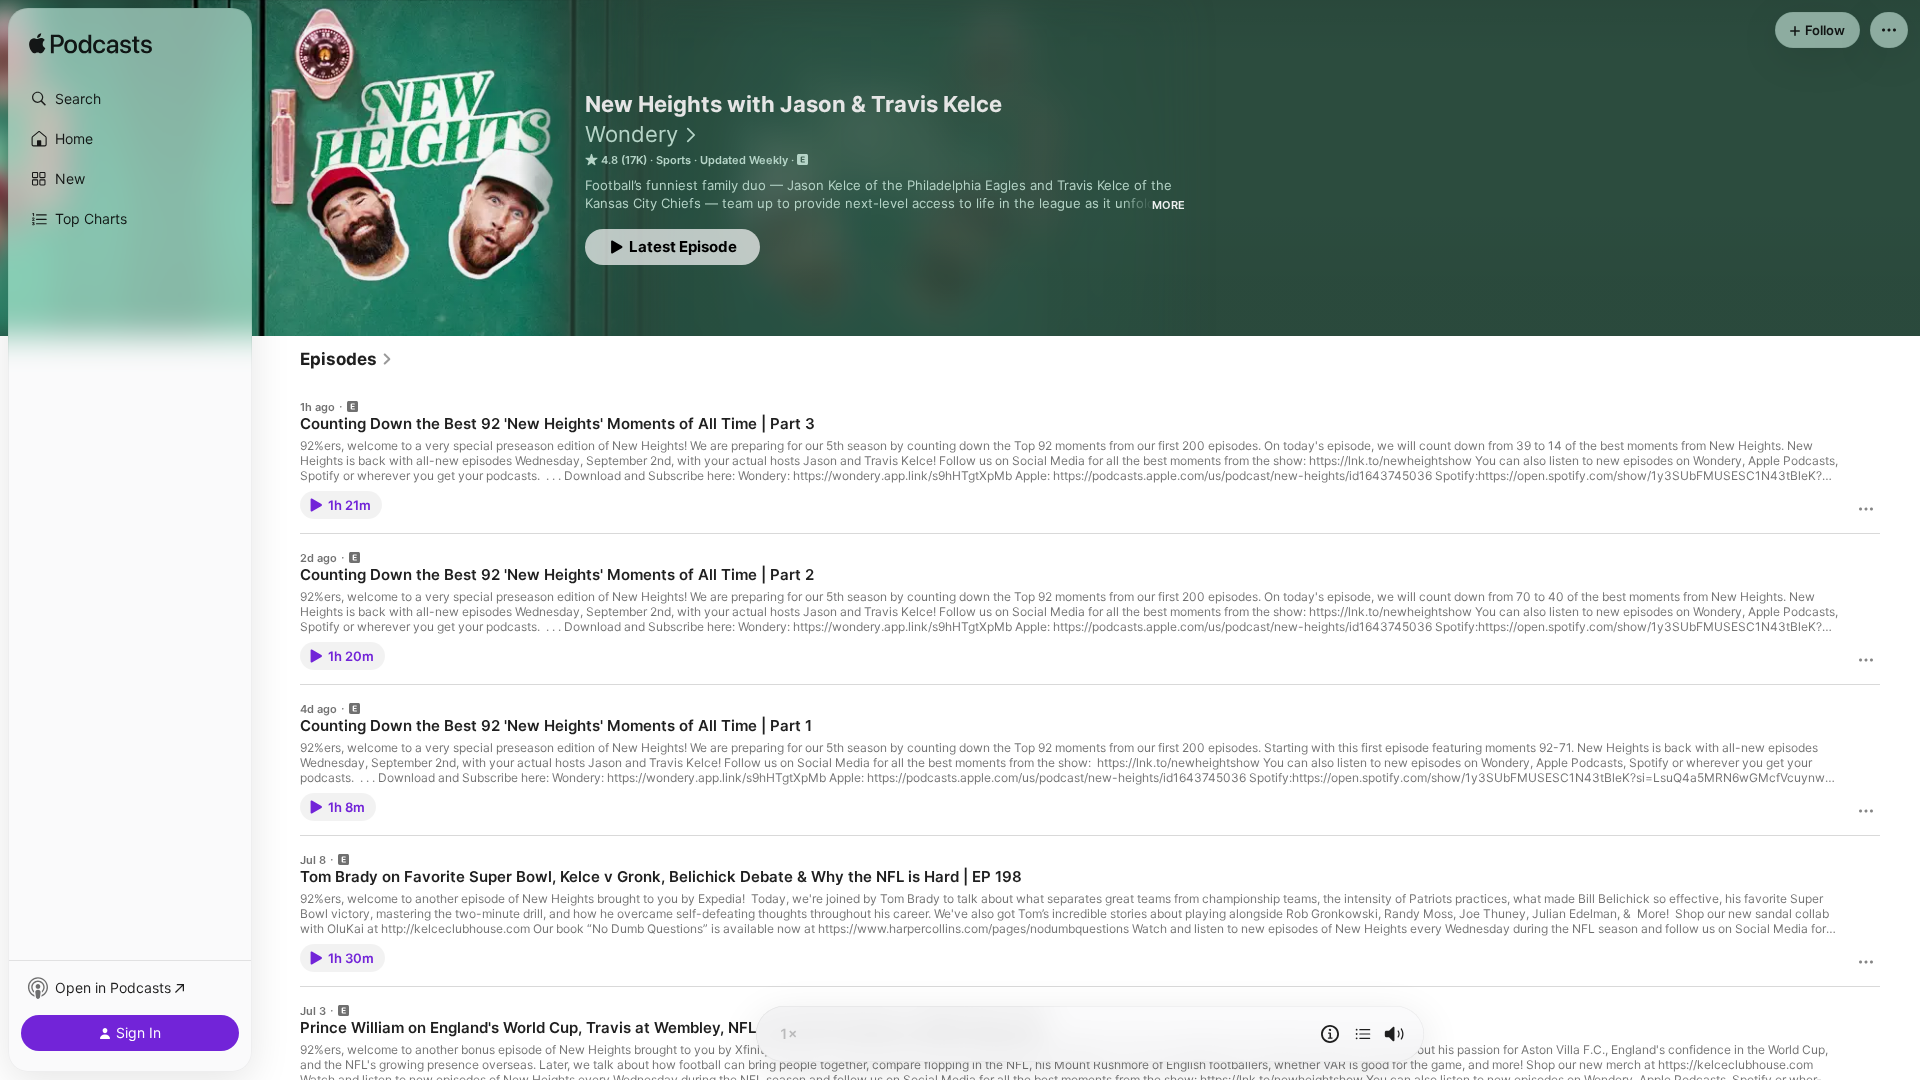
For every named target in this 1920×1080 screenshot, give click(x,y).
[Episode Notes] (1330, 1034)
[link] (346, 359)
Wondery (631, 134)
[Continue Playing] (1363, 1034)
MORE (1168, 205)
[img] (90, 45)
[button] (130, 99)
